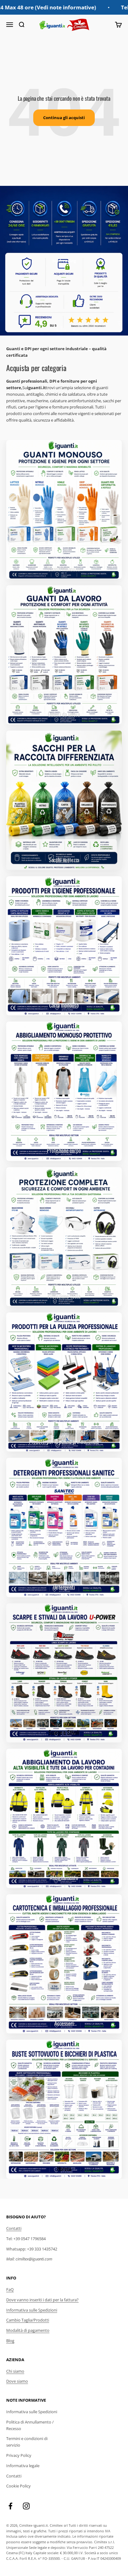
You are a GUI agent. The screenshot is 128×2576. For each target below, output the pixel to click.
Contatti (14, 2228)
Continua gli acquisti (64, 118)
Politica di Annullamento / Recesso (30, 2425)
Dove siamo (17, 2381)
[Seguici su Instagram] (26, 2506)
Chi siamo (15, 2371)
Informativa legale (23, 2466)
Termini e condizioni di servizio (27, 2442)
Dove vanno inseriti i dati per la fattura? (42, 2300)
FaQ (10, 2289)
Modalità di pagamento (28, 2330)
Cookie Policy (18, 2486)
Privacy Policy (19, 2455)
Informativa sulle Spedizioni (32, 2310)
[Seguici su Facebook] (10, 2506)
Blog (10, 2341)
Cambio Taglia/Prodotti (28, 2320)
